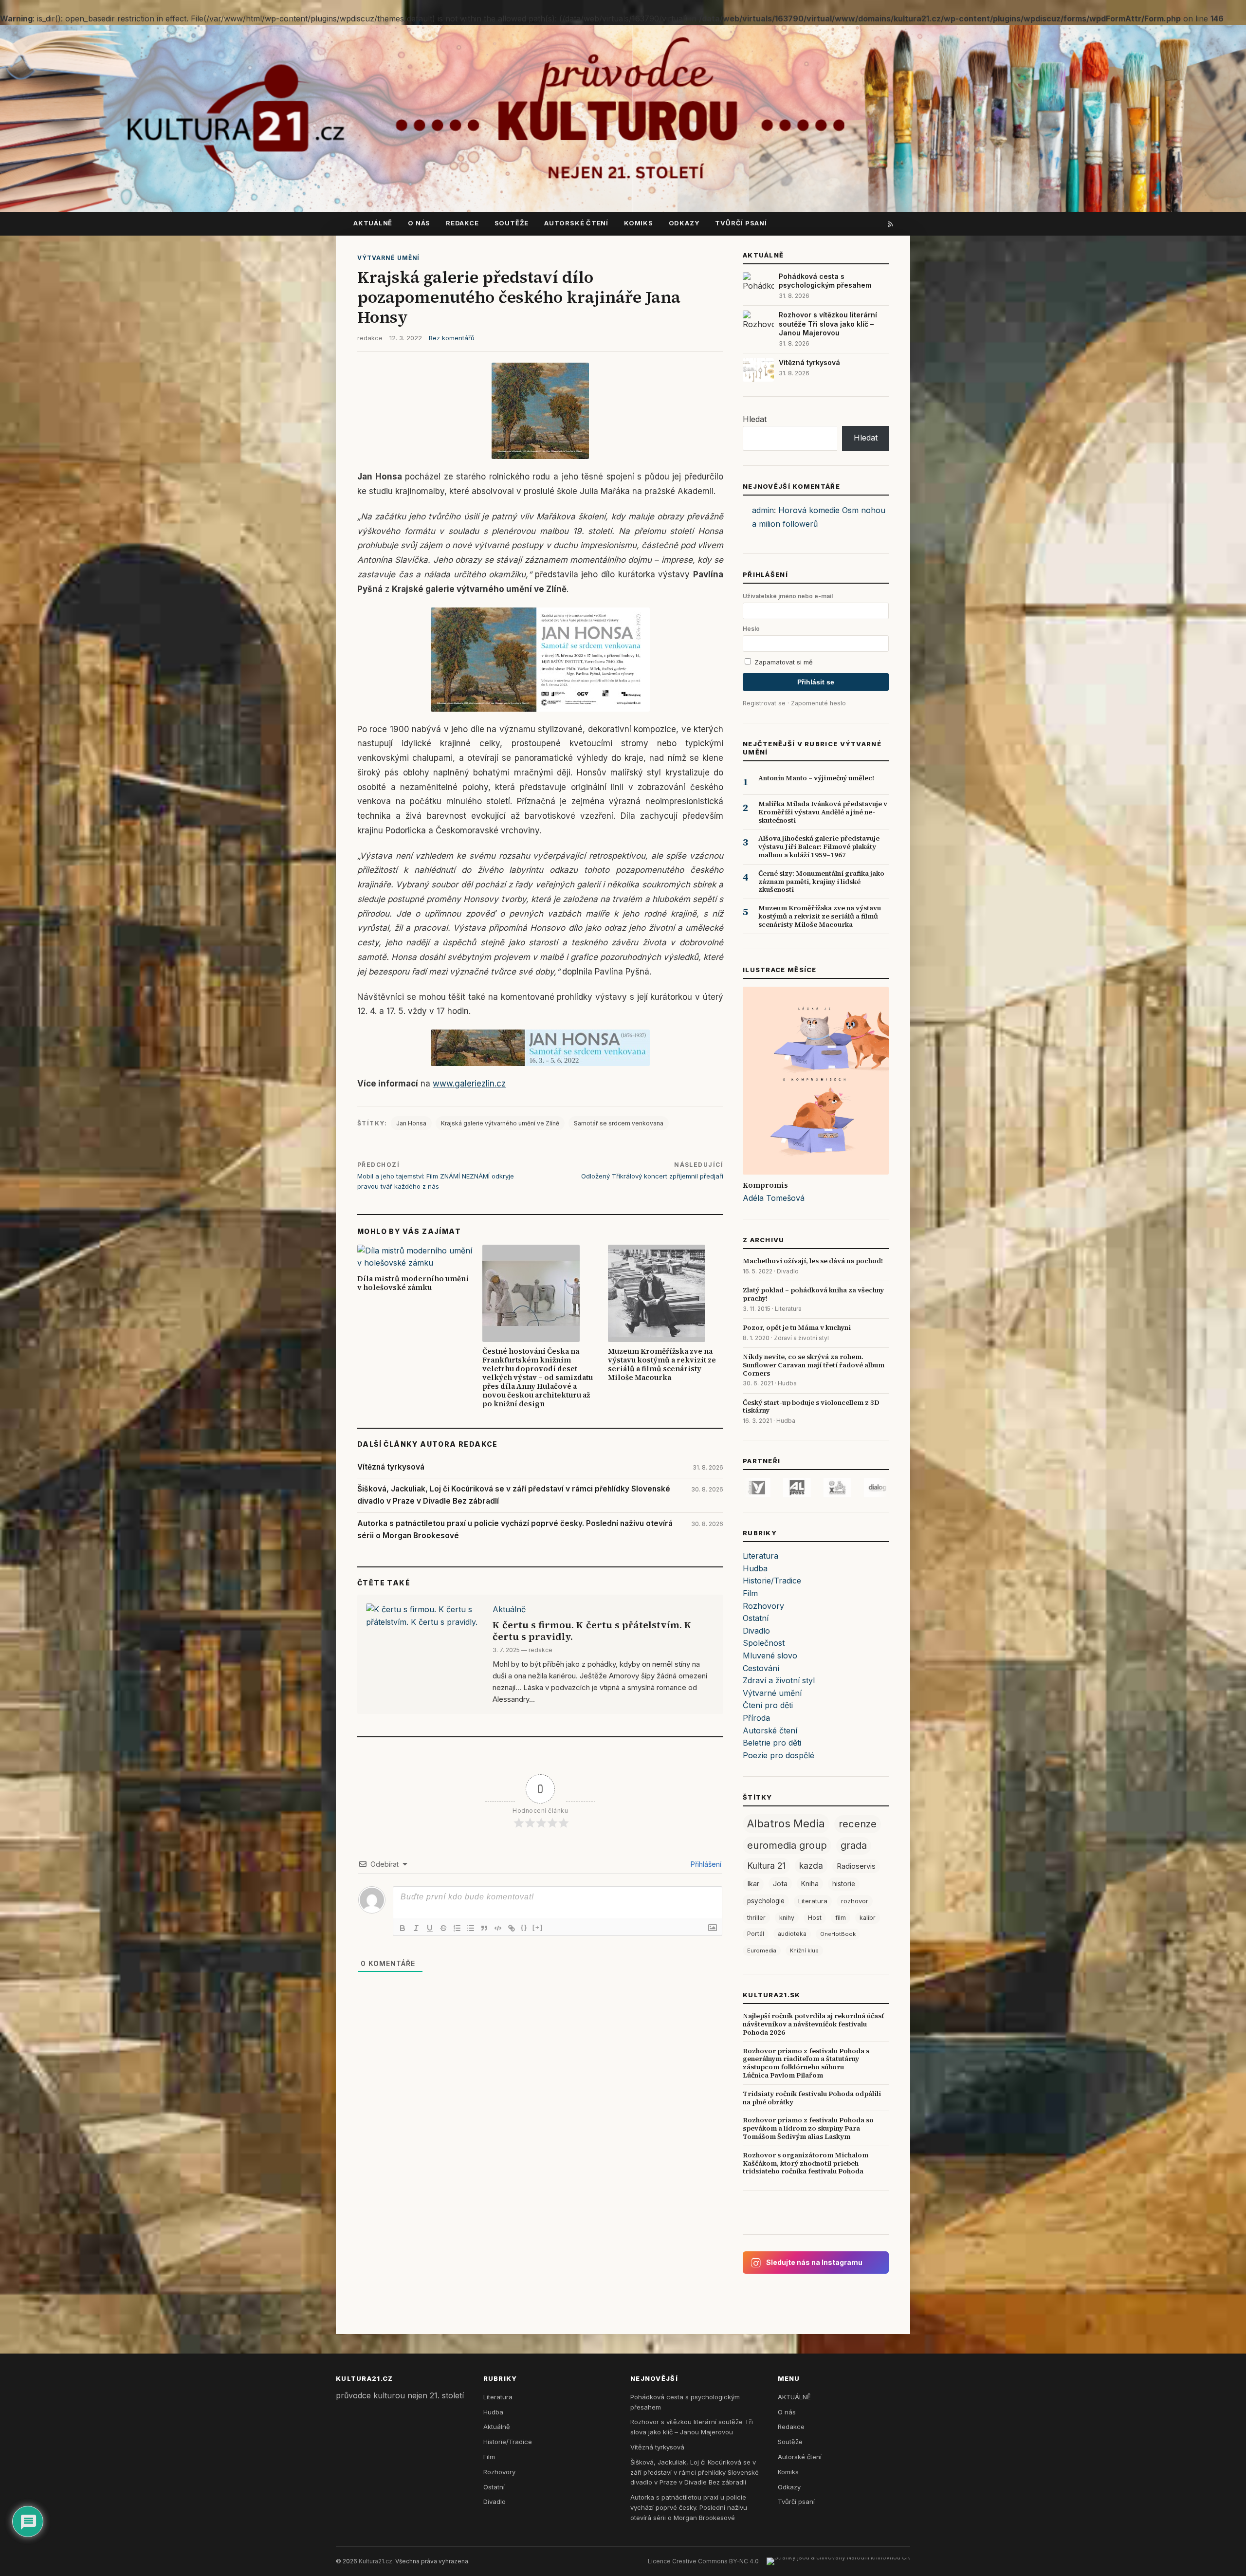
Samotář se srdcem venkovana (619, 1123)
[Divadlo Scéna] (859, 1488)
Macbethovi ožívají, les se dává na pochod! (813, 1261)
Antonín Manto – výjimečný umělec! (816, 778)
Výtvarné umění (388, 258)
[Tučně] (403, 1928)
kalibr (868, 1918)
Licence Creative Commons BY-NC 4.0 (703, 2561)
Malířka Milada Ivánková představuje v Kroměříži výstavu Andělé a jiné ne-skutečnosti (823, 812)
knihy (787, 1918)
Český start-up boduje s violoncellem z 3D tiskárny (811, 1407)
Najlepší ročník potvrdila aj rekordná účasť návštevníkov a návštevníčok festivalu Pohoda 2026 (813, 2024)
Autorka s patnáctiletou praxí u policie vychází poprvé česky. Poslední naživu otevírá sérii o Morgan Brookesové (515, 1529)
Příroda (756, 1718)
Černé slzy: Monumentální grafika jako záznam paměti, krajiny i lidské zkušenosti (821, 882)
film (841, 1918)
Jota (780, 1884)
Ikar (753, 1884)
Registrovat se (764, 703)
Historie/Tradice (772, 1581)
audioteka (792, 1934)
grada (854, 1845)
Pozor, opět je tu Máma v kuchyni (797, 1327)
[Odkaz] (512, 1928)
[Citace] (484, 1928)
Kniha (810, 1884)
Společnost (764, 1643)
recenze (858, 1824)
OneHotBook (838, 1934)
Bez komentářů (452, 338)
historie (844, 1884)
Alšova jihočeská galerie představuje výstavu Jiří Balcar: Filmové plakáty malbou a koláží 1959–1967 (819, 846)
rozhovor (855, 1901)
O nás (419, 223)
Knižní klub (804, 1950)
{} (524, 1927)
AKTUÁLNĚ (373, 223)
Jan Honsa (411, 1123)
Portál (756, 1934)
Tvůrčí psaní (741, 223)
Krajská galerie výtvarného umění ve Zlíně (500, 1123)
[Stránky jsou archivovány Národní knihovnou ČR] (838, 2561)
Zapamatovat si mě (783, 662)
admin (763, 510)
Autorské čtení (576, 223)
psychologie (766, 1901)
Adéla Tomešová (774, 1198)
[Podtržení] (430, 1928)
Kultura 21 (766, 1866)
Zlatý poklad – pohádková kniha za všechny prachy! (813, 1294)
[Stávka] (443, 1928)
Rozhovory (763, 1606)
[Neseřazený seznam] (471, 1928)
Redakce (462, 223)
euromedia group (787, 1845)
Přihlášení (705, 1864)
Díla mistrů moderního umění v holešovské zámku (413, 1283)
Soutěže (512, 223)
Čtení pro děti (768, 1705)
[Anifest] (778, 1488)
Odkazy (684, 223)
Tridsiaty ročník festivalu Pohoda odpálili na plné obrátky (812, 2098)
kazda (811, 1866)
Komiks (639, 223)
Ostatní (756, 1618)
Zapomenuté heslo (818, 703)
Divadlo (788, 1271)
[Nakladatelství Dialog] (818, 1488)
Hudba (787, 1383)
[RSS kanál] (891, 223)
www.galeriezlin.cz (469, 1084)
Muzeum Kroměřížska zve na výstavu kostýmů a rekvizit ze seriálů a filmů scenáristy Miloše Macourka (662, 1364)
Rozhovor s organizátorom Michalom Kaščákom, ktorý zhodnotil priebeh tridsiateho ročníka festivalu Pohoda (806, 2163)
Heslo (751, 629)
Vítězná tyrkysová (391, 1467)
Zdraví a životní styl (801, 1338)
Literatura (788, 1309)
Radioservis (856, 1866)
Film (750, 1593)
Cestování (761, 1668)
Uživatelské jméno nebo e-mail (788, 596)
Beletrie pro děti (772, 1743)
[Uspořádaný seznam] (457, 1928)
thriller (756, 1918)
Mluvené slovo (770, 1656)
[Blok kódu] (498, 1928)
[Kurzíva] (416, 1928)
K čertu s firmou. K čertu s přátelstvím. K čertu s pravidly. (592, 1631)
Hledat (755, 419)
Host (815, 1918)
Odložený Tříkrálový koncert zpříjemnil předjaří (652, 1176)
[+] (538, 1927)
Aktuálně (509, 1609)
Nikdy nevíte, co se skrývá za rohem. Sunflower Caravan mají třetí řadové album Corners (814, 1365)
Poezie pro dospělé (779, 1755)
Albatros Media (786, 1823)
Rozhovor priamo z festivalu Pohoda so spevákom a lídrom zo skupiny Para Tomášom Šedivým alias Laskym (808, 2128)
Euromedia (762, 1950)
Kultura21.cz (376, 2561)
